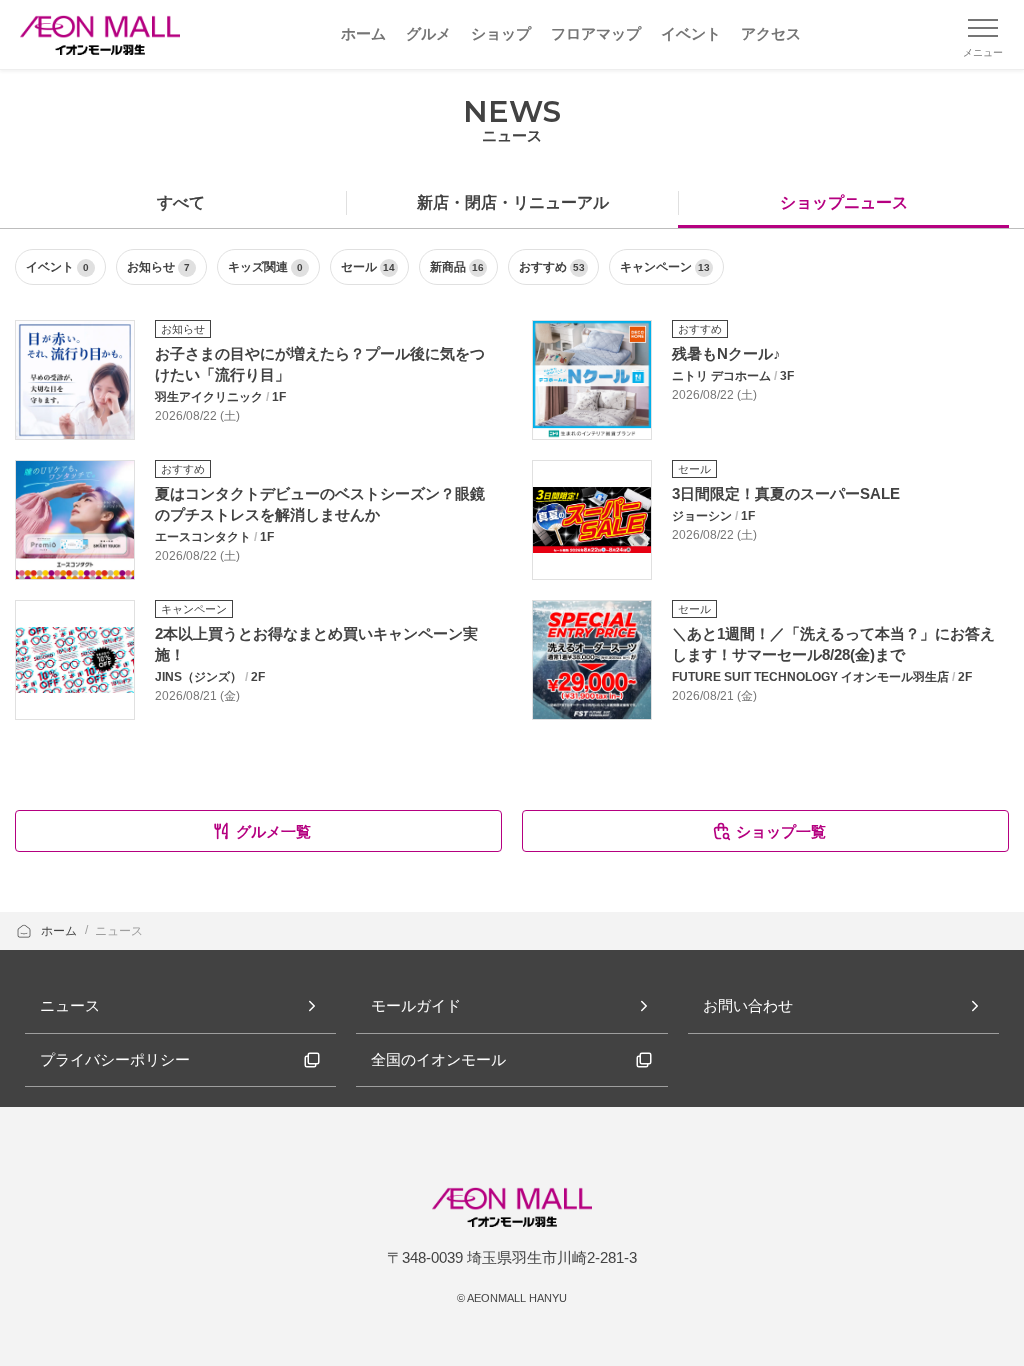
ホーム (60, 931)
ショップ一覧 (781, 831)
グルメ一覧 (273, 831)
